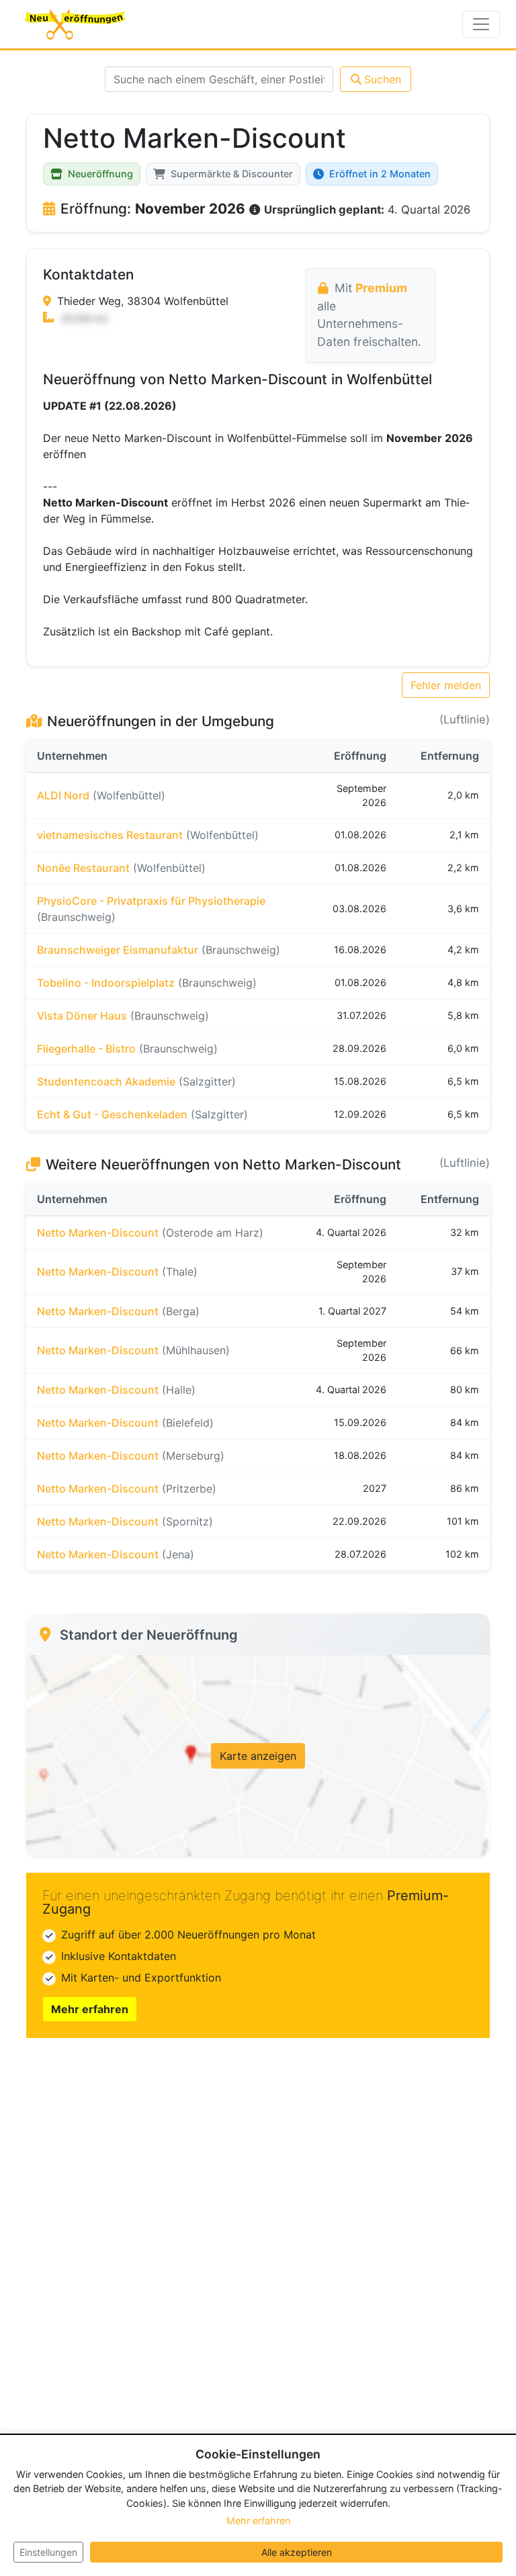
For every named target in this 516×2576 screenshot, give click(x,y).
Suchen (383, 79)
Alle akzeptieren (297, 2552)
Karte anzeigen (258, 1756)
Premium (381, 288)
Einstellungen (48, 2552)
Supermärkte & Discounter (232, 174)
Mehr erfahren (90, 2009)
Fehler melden (446, 685)
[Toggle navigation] (481, 24)
